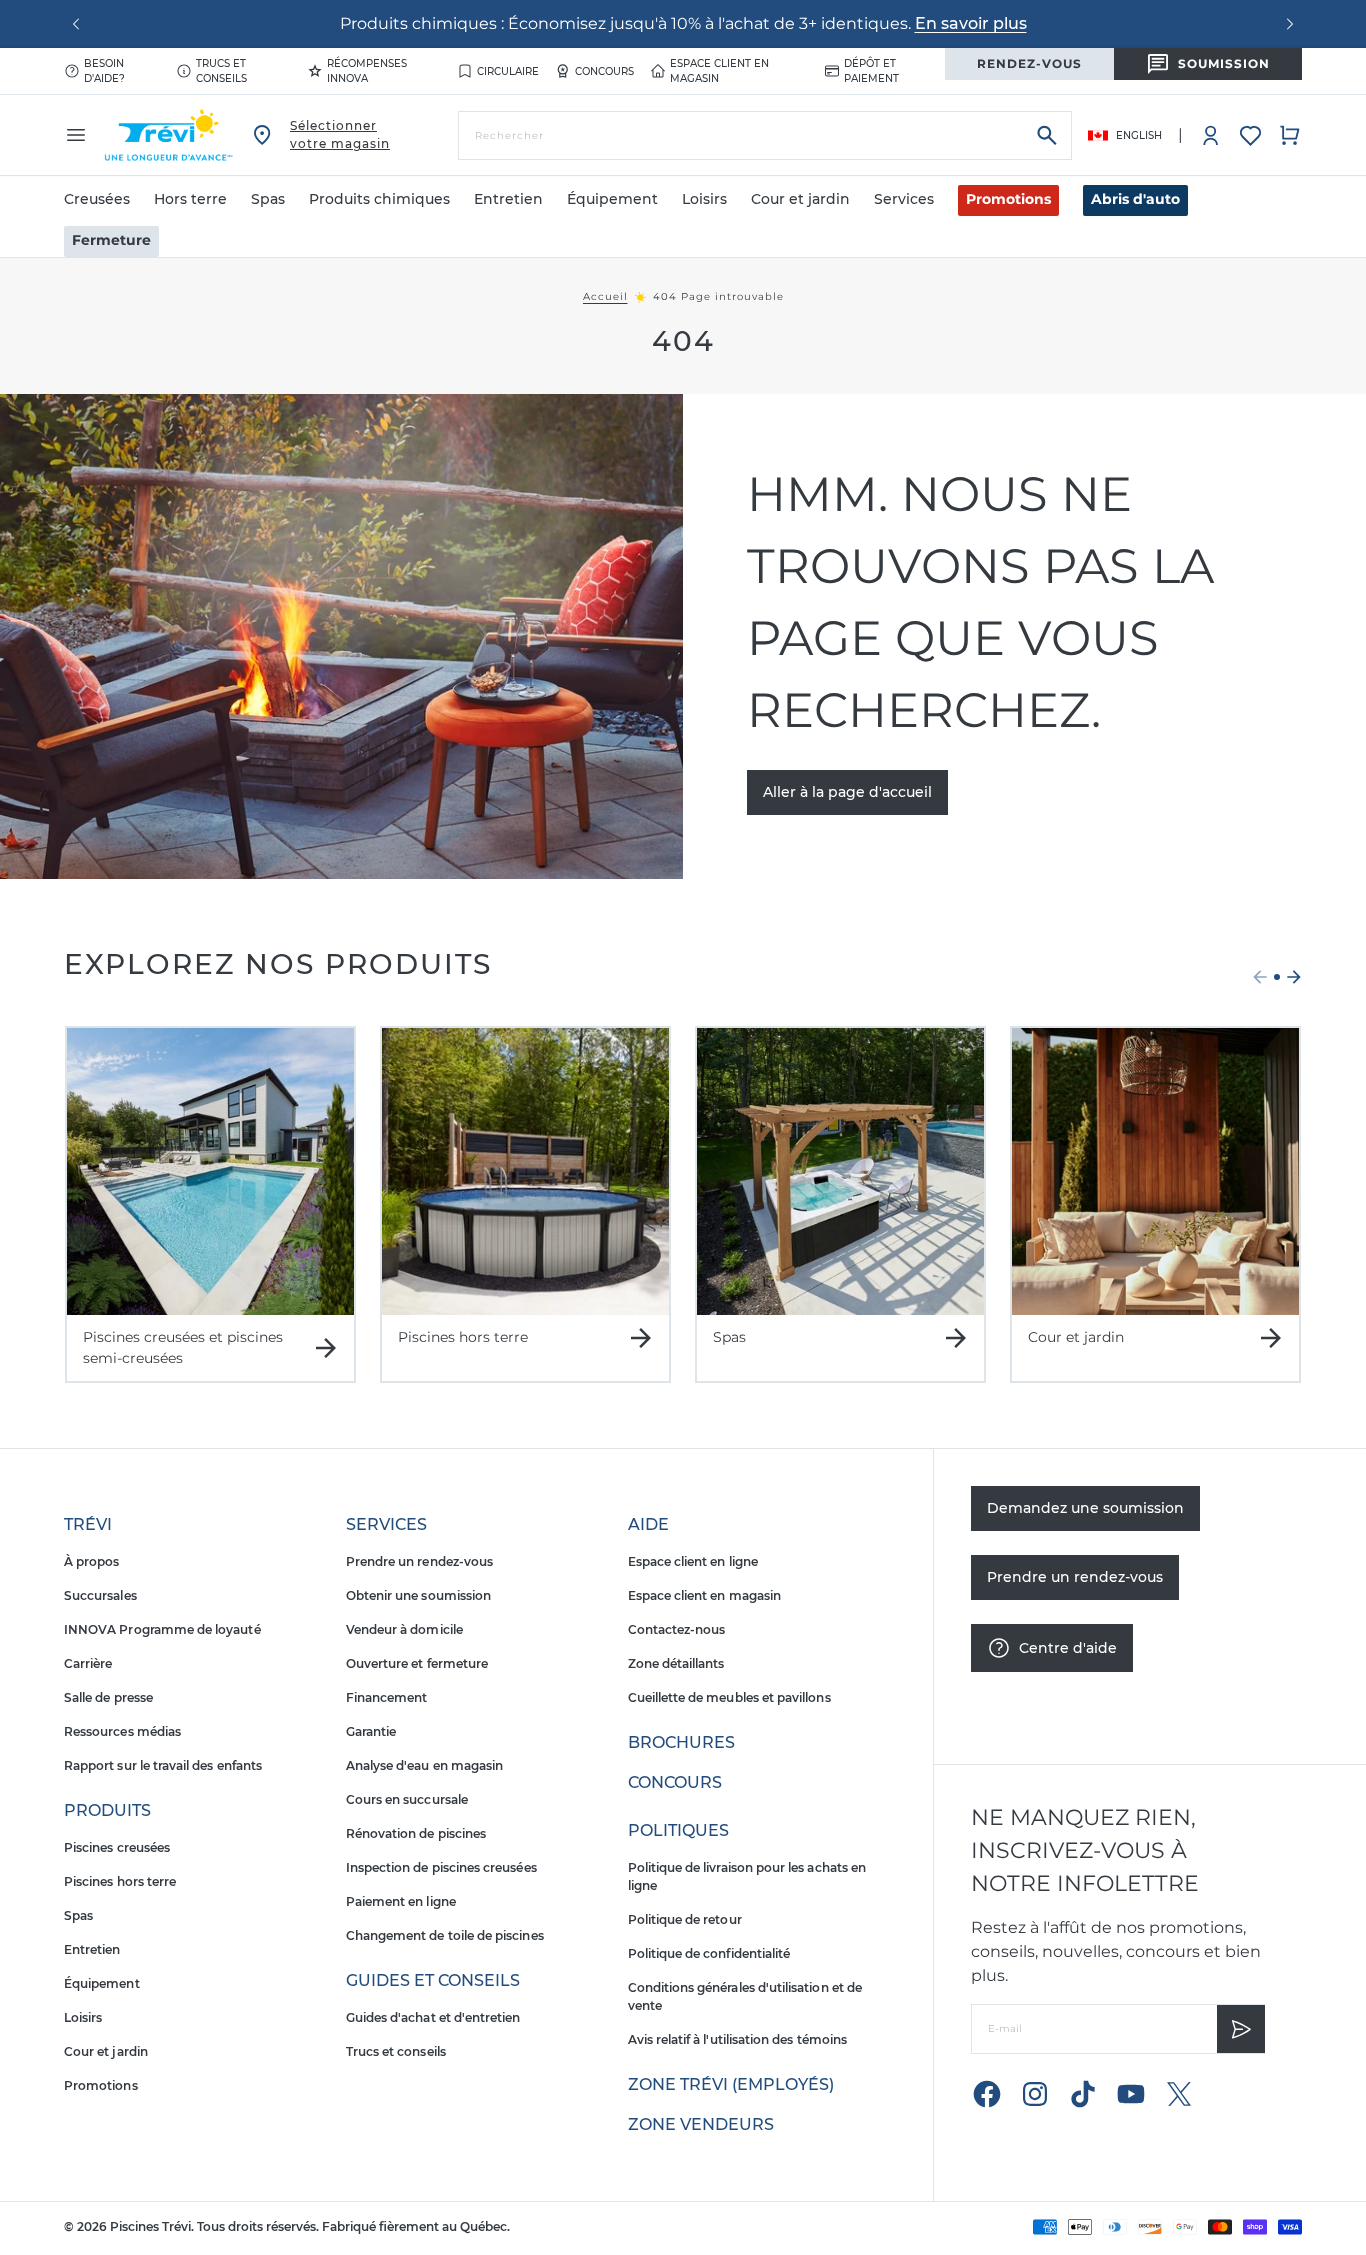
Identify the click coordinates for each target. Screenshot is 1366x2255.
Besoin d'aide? (104, 71)
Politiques (678, 1830)
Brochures (681, 1742)
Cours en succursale (407, 1799)
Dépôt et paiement (871, 71)
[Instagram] (1035, 2094)
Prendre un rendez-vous (419, 1561)
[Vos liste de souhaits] (1250, 135)
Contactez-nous (677, 1629)
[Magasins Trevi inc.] (169, 135)
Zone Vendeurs (701, 2124)
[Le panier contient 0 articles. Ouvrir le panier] (1290, 135)
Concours (604, 71)
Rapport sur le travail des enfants (163, 1765)
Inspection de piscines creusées (441, 1867)
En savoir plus (971, 23)
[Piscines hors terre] (525, 1171)
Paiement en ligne (401, 1901)
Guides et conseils (433, 1980)
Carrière (88, 1663)
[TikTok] (1083, 2094)
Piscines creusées (117, 1847)
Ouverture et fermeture (417, 1663)
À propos (91, 1561)
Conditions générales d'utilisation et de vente (745, 1996)
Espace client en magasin (719, 71)
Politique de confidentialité (709, 1953)
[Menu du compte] (1211, 135)
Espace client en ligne (693, 1561)
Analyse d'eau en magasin (424, 1765)
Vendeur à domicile (404, 1629)
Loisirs (83, 2017)
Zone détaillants (676, 1663)
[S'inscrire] (1241, 2029)
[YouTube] (1131, 2094)
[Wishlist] (1250, 135)
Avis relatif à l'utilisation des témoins (737, 2039)
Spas (78, 1915)
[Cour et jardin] (1155, 1171)
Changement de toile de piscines (445, 1935)
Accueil (605, 297)
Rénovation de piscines (416, 1833)
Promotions (1008, 199)
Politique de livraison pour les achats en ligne (747, 1876)
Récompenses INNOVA (367, 71)
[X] (1179, 2094)
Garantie (371, 1731)
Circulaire (508, 71)
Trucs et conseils (221, 71)
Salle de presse (108, 1697)
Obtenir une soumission (418, 1595)
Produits (107, 1810)
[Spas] (840, 1171)
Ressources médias (122, 1731)
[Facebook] (987, 2094)
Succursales (100, 1595)
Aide (648, 1524)
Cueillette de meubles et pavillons (729, 1697)
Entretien (92, 1949)
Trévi (88, 1524)
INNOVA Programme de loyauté (162, 1629)
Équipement (102, 1983)
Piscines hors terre (120, 1881)
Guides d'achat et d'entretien (433, 2017)
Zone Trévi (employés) (731, 2084)
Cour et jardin (106, 2051)
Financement (387, 1697)
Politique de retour (685, 1919)
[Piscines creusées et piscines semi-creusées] (210, 1171)
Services (386, 1524)
